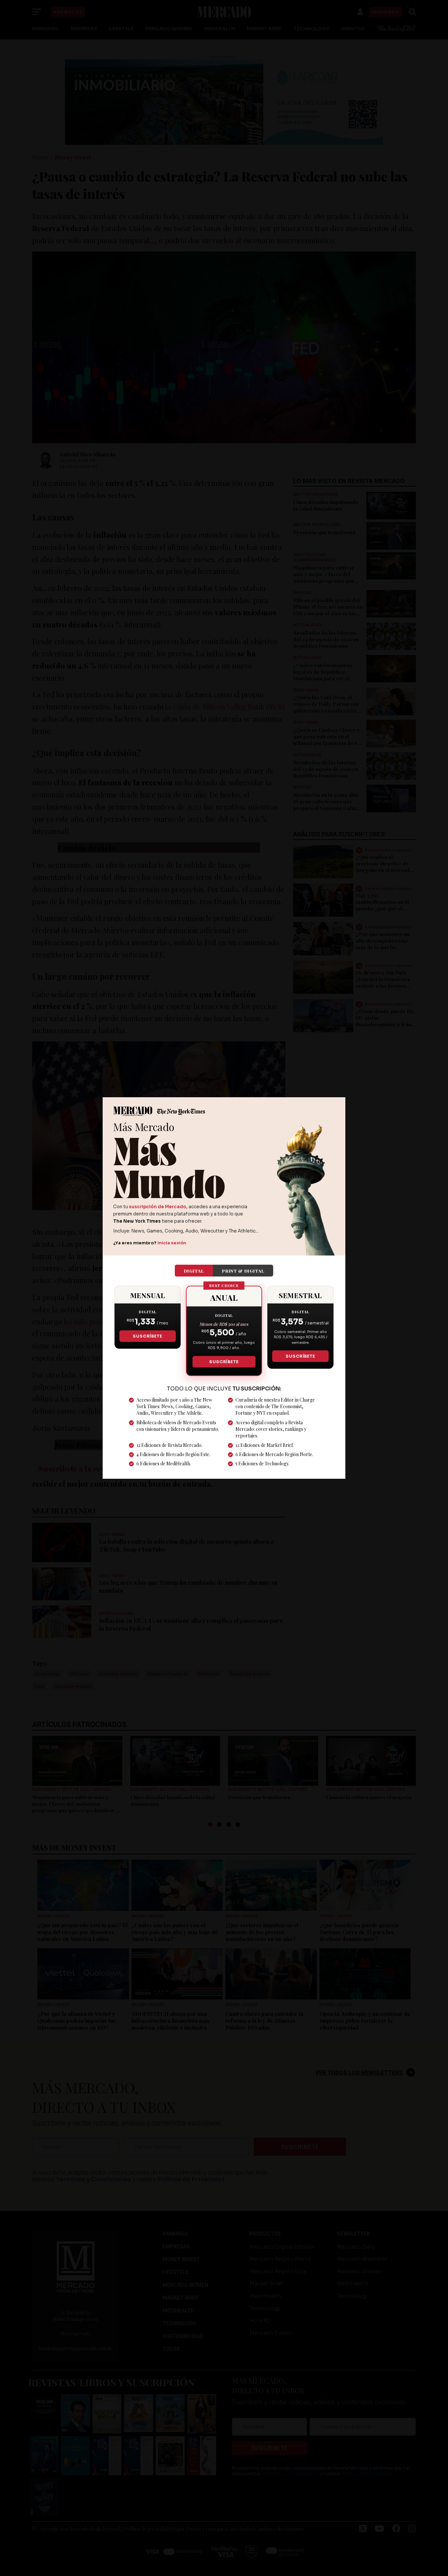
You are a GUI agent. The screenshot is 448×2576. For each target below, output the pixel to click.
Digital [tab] (194, 1271)
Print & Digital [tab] (243, 1271)
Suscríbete (147, 1336)
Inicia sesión (172, 1243)
